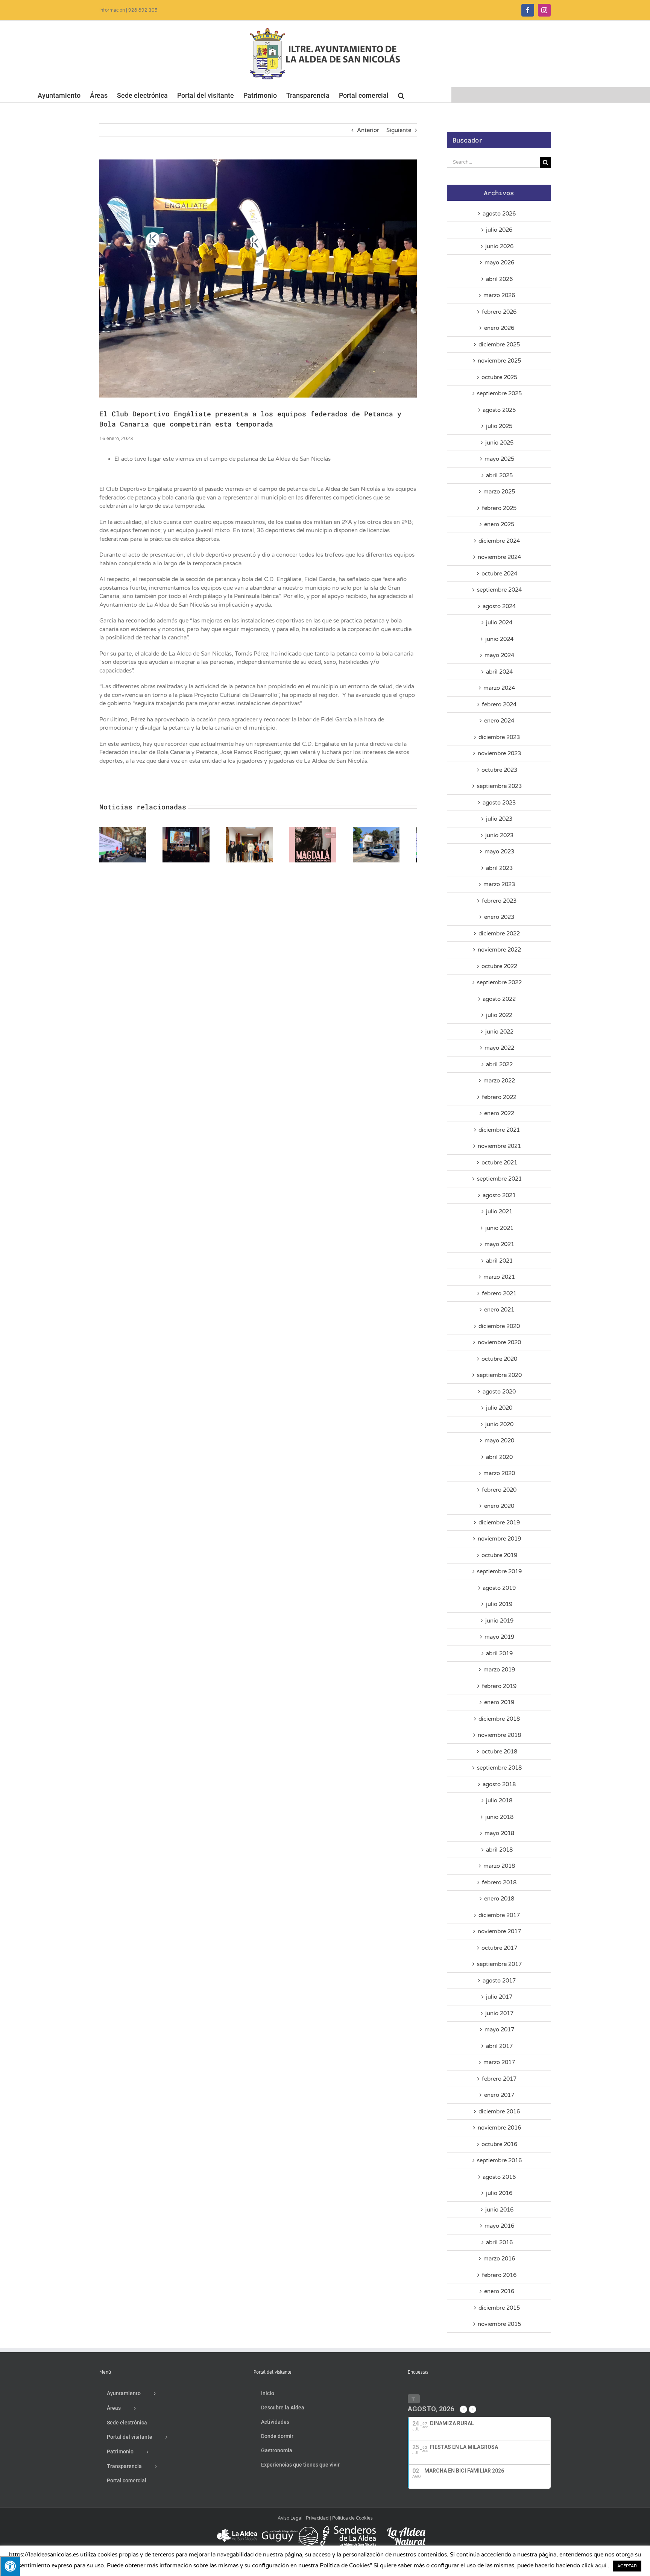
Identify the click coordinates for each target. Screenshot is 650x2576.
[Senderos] (348, 2529)
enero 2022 (499, 1113)
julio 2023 (499, 819)
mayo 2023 (499, 852)
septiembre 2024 (499, 590)
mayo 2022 (499, 1048)
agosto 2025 (499, 410)
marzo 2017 (499, 2062)
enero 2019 (499, 1702)
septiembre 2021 (499, 1179)
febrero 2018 (499, 1882)
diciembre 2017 (499, 1915)
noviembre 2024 (499, 557)
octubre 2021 (499, 1163)
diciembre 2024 (499, 541)
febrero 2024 (499, 704)
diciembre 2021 (499, 1130)
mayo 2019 (499, 1637)
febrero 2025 (499, 508)
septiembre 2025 (499, 393)
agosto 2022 (499, 999)
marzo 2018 (499, 1866)
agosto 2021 (499, 1195)
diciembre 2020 (499, 1326)
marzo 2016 (499, 2259)
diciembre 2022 (499, 934)
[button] (401, 95)
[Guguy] (290, 2529)
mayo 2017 (499, 2030)
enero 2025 (499, 524)
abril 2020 (499, 1457)
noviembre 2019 (499, 1539)
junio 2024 (499, 639)
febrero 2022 (499, 1097)
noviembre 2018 (499, 1735)
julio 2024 (499, 622)
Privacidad (317, 2518)
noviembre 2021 (499, 1146)
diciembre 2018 (499, 1719)
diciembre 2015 (499, 2308)
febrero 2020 (499, 1490)
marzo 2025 (499, 492)
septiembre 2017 (499, 1964)
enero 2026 (499, 328)
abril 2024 (499, 672)
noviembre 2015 (499, 2324)
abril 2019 (499, 1653)
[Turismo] (238, 2529)
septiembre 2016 (499, 2160)
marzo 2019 (499, 1670)
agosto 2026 (499, 214)
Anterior (368, 130)
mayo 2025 (499, 459)
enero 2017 (499, 2095)
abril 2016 (499, 2242)
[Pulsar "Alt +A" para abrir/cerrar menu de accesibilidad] (10, 2566)
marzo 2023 (499, 884)
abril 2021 (499, 1261)
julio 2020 (499, 1408)
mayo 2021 (499, 1244)
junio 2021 (499, 1228)
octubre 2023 (499, 770)
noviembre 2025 (499, 361)
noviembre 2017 (499, 1931)
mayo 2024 (499, 655)
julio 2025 (499, 426)
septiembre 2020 (499, 1375)
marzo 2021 (499, 1277)
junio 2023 (499, 835)
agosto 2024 (499, 606)
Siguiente (399, 130)
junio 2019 (499, 1621)
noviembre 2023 (499, 753)
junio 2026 (499, 246)
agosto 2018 (499, 1784)
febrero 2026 (499, 312)
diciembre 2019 (499, 1523)
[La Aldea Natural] (406, 2529)
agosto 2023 (499, 803)
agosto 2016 (499, 2177)
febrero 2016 (499, 2275)
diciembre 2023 (499, 737)
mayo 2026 (499, 263)
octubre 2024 (499, 574)
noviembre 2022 (499, 950)
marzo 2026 (499, 295)
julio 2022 (499, 1015)
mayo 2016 (499, 2226)
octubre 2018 (499, 1752)
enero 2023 (499, 917)
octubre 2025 (499, 377)
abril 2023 (499, 868)
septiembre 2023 (499, 786)
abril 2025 (499, 475)
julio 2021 (499, 1211)
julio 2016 (499, 2193)
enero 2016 (499, 2291)
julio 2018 (499, 1800)
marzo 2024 (499, 688)
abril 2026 (499, 279)
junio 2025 (499, 443)
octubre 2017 (499, 1948)
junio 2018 (499, 1817)
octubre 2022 (499, 966)
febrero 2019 (499, 1686)
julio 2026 (499, 230)
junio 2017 (499, 2013)
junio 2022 (499, 1032)
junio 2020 (499, 1424)
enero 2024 (499, 721)
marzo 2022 (499, 1081)
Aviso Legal (290, 2518)
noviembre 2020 (499, 1342)
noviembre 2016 (499, 2128)
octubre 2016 (499, 2144)
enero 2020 (499, 1506)
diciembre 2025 (499, 345)
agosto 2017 (499, 1981)
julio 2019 (499, 1604)
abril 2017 (499, 2046)
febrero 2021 (499, 1293)
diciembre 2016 (499, 2112)
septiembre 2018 (499, 1768)
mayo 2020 (499, 1441)
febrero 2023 (499, 901)
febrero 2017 (499, 2079)
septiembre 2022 (499, 982)
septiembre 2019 (499, 1571)
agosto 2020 (499, 1392)
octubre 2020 (499, 1359)
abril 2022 (499, 1064)
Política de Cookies (352, 2518)
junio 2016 (499, 2210)
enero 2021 (499, 1310)
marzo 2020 (499, 1473)
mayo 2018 (499, 1833)
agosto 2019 (499, 1588)
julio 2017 (499, 1997)
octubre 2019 (499, 1555)
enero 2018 (499, 1899)
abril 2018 (499, 1850)
